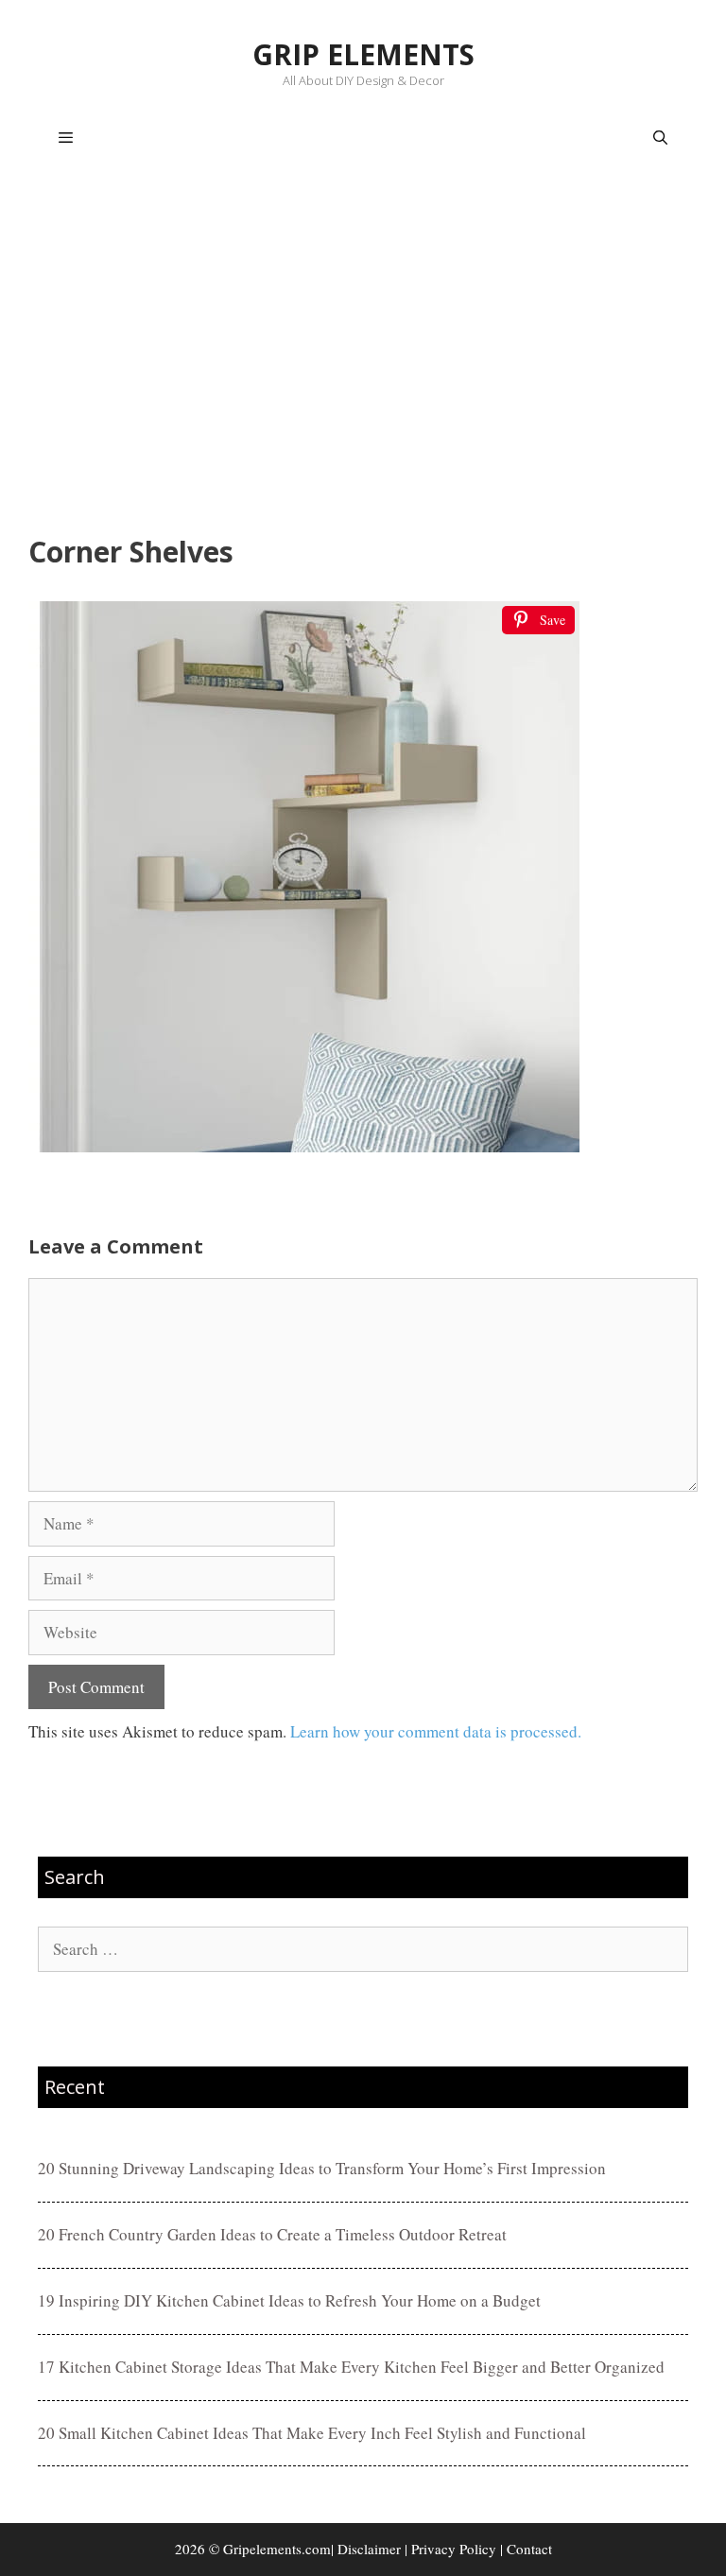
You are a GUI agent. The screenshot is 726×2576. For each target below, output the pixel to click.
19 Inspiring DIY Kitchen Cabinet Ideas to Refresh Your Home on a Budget (289, 2300)
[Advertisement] (363, 355)
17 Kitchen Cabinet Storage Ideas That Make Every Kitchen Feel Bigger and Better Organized (351, 2367)
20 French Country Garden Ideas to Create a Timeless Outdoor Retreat (272, 2234)
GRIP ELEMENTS (363, 54)
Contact (529, 2549)
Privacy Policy (454, 2549)
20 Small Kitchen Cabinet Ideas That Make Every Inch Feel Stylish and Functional (312, 2433)
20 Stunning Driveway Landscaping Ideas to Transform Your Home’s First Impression (322, 2168)
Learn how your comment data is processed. (436, 1731)
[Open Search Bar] (660, 138)
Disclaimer (369, 2549)
